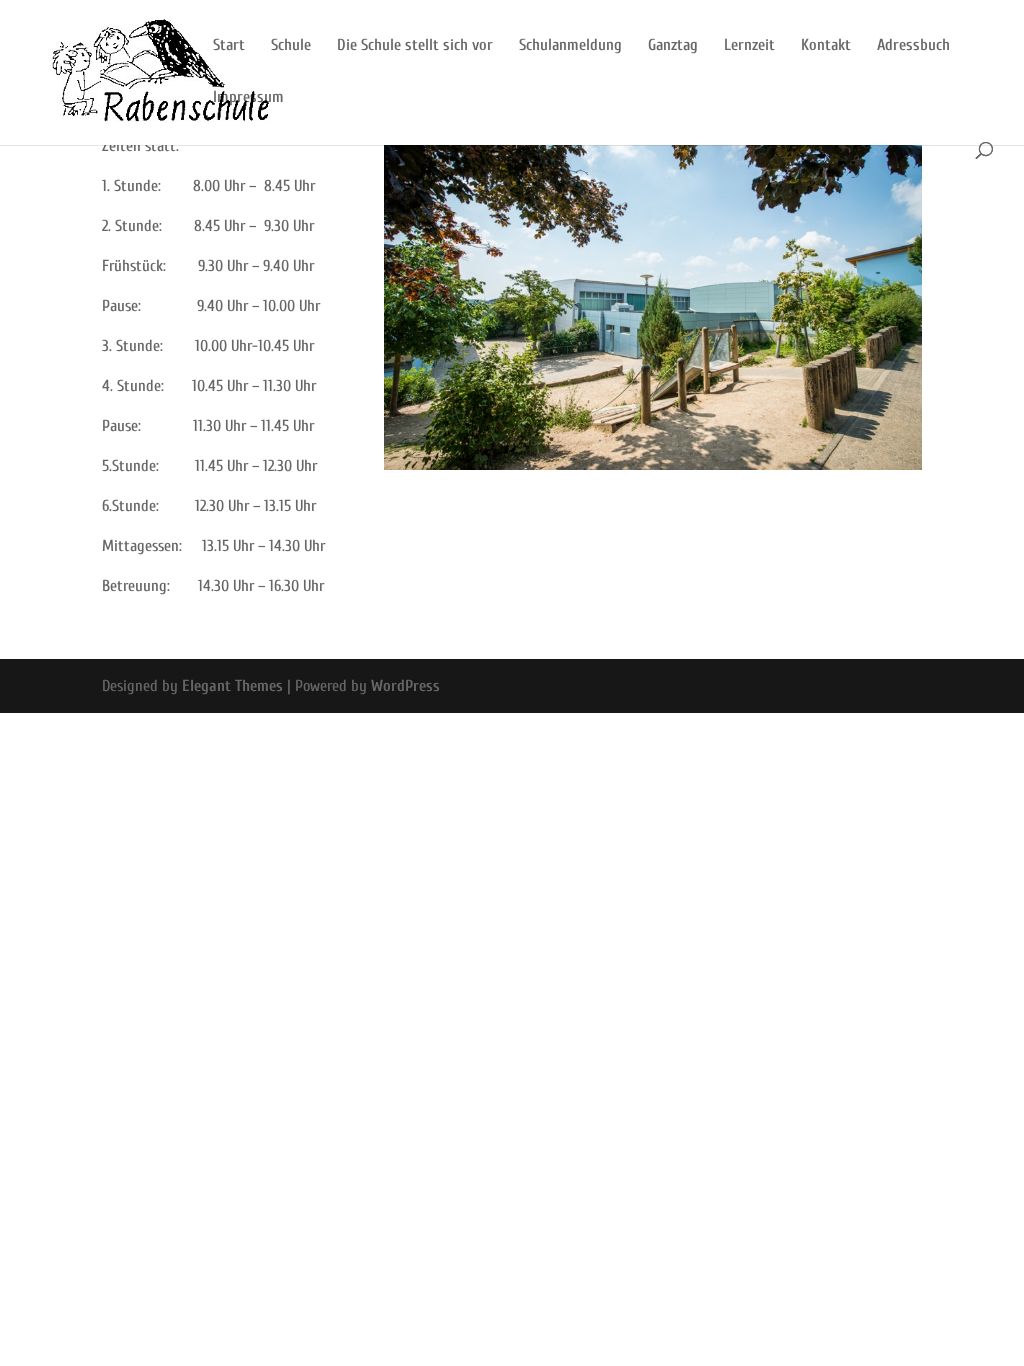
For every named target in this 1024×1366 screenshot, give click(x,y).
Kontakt (826, 46)
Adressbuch (913, 46)
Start (229, 46)
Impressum (248, 98)
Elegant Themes (232, 686)
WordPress (405, 686)
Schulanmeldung (570, 46)
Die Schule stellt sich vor (415, 46)
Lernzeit (749, 46)
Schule (291, 46)
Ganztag (673, 46)
